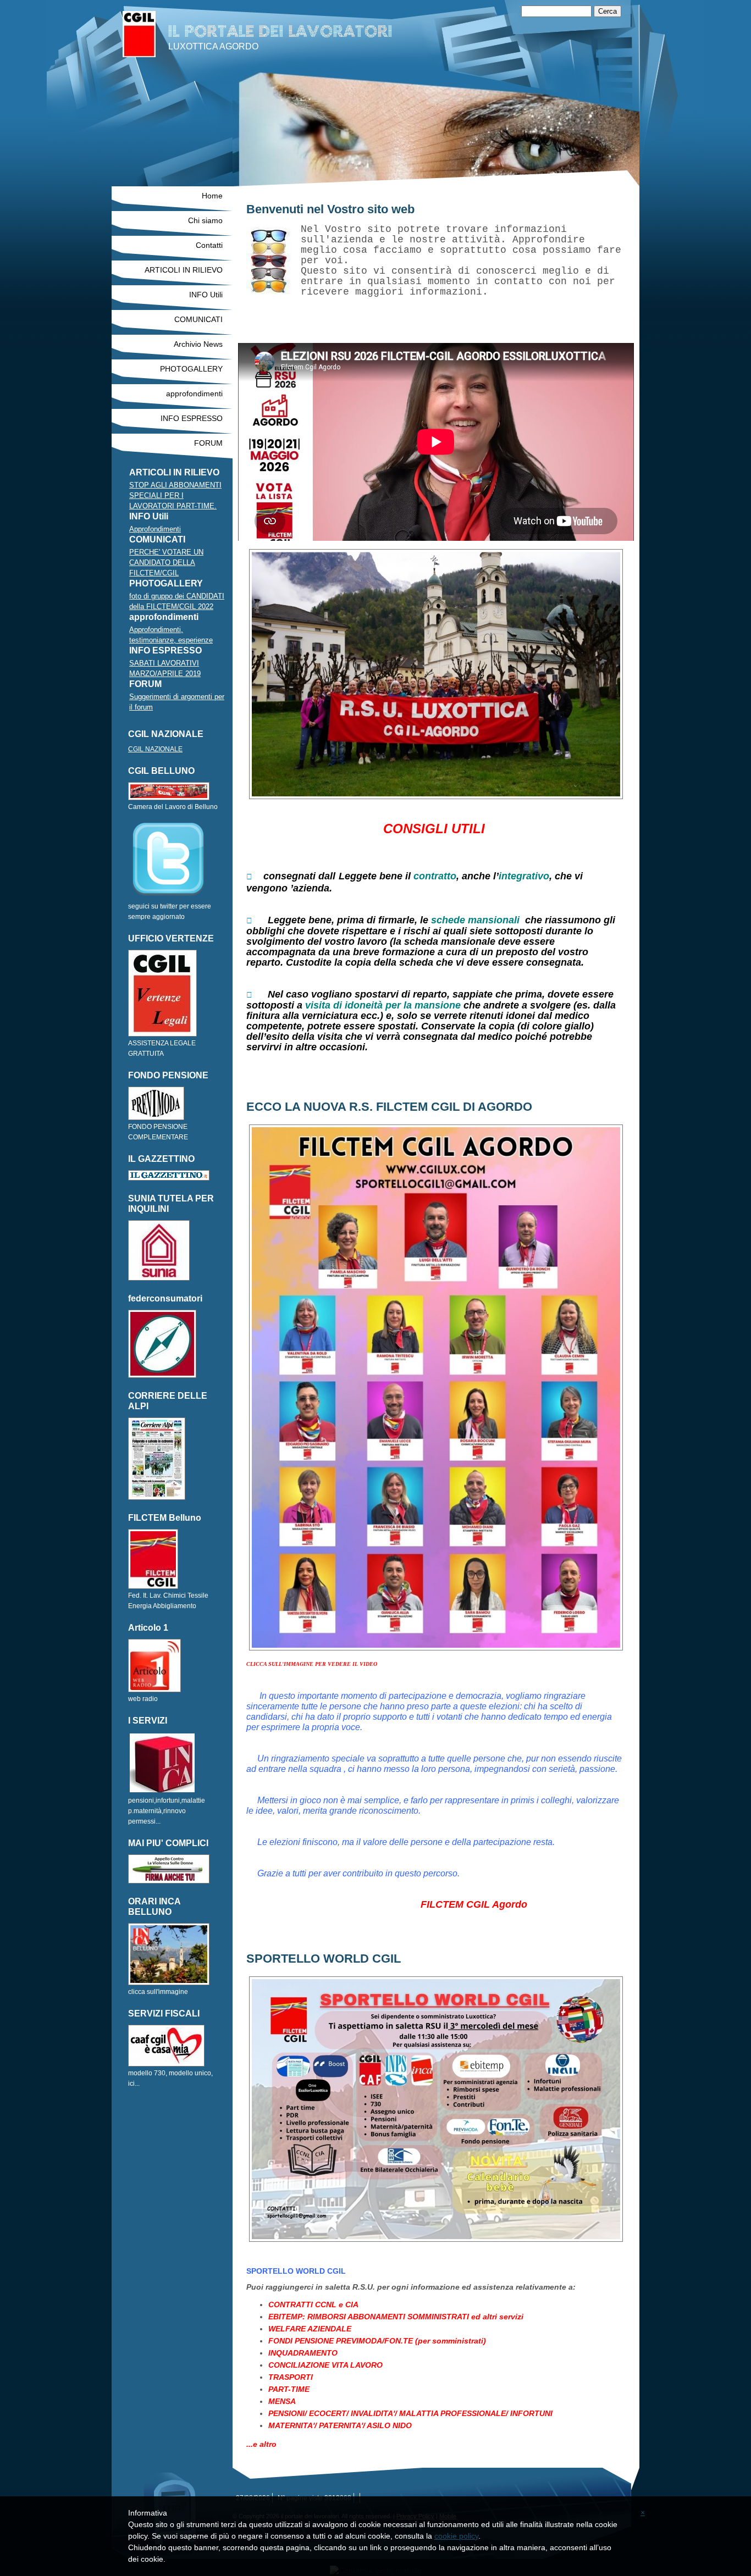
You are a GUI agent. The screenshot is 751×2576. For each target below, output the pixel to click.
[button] (436, 1915)
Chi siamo (205, 220)
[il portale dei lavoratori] (139, 34)
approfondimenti (194, 394)
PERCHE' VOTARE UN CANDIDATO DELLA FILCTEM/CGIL (166, 563)
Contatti (209, 245)
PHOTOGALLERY (191, 369)
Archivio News (198, 344)
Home (212, 196)
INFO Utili (206, 295)
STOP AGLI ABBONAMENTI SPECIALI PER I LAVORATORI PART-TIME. (175, 495)
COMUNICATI (198, 319)
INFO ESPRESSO (192, 418)
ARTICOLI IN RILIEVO (184, 270)
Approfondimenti (155, 529)
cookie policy (456, 2536)
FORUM (208, 443)
